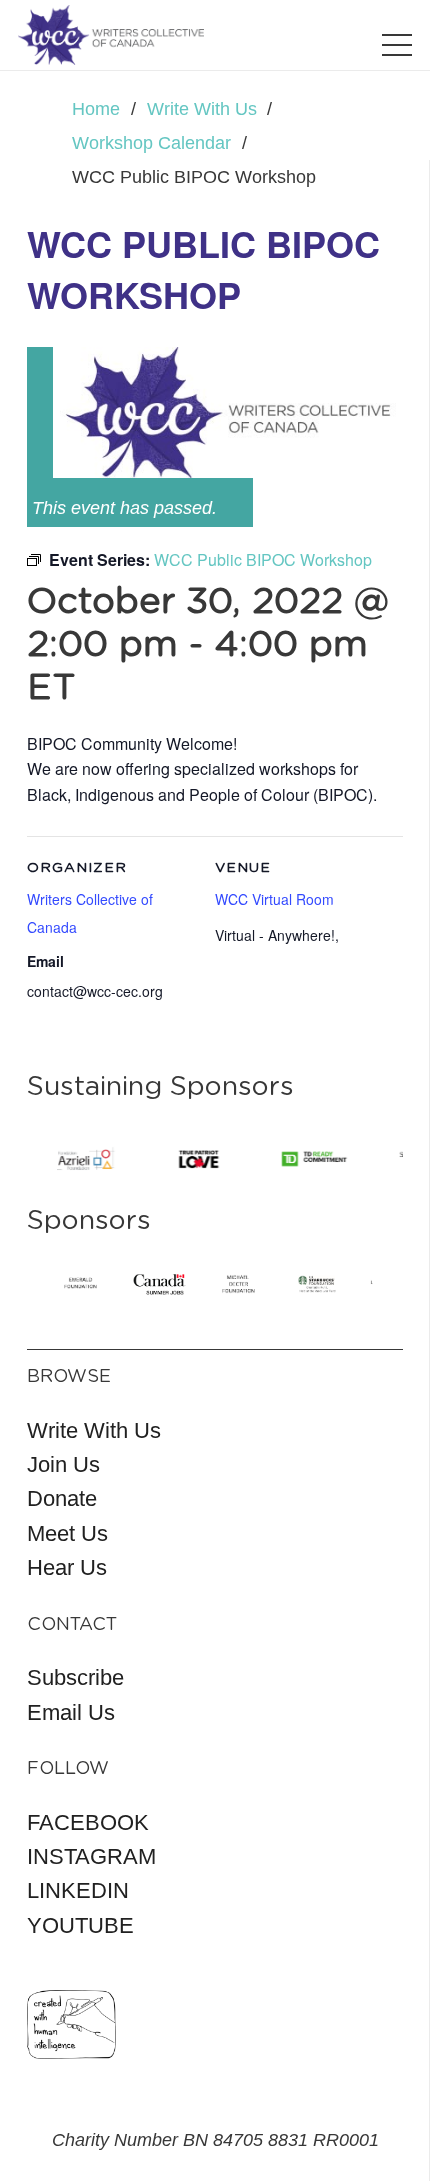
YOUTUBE (80, 1925)
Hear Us (67, 1567)
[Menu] (397, 45)
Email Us (71, 1712)
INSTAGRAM (91, 1856)
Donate (62, 1498)
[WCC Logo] (111, 35)
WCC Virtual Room (274, 899)
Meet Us (67, 1533)
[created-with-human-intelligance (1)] (71, 2024)
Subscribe (75, 1677)
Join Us (63, 1464)
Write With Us (94, 1430)
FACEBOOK (88, 1822)
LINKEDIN (78, 1890)
